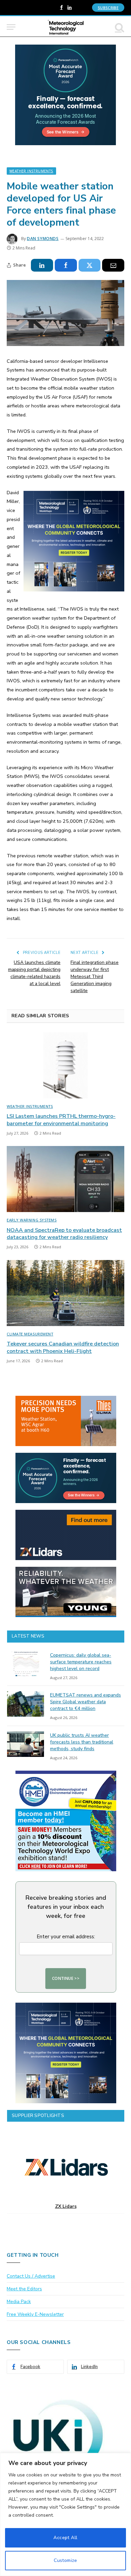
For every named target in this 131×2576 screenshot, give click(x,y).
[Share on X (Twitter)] (90, 265)
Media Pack (19, 2302)
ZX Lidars (66, 2206)
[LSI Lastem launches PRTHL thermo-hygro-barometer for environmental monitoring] (65, 1065)
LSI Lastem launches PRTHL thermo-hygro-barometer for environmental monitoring (61, 1120)
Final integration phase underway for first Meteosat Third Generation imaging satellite (95, 977)
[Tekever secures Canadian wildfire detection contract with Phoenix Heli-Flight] (65, 1293)
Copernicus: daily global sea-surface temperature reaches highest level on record (81, 1662)
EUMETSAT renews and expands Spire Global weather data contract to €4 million (85, 1702)
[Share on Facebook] (66, 265)
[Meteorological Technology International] (66, 27)
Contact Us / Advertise (31, 2276)
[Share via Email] (113, 265)
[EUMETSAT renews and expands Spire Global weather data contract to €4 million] (26, 1704)
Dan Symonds (43, 239)
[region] (65, 2514)
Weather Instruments (31, 171)
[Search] (119, 27)
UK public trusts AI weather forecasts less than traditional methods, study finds (82, 1742)
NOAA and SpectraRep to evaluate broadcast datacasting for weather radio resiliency (64, 1234)
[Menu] (11, 27)
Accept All (65, 2538)
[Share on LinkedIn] (42, 265)
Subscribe (108, 8)
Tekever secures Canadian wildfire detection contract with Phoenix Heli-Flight (63, 1348)
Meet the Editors (24, 2289)
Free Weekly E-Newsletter (35, 2314)
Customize (65, 2560)
